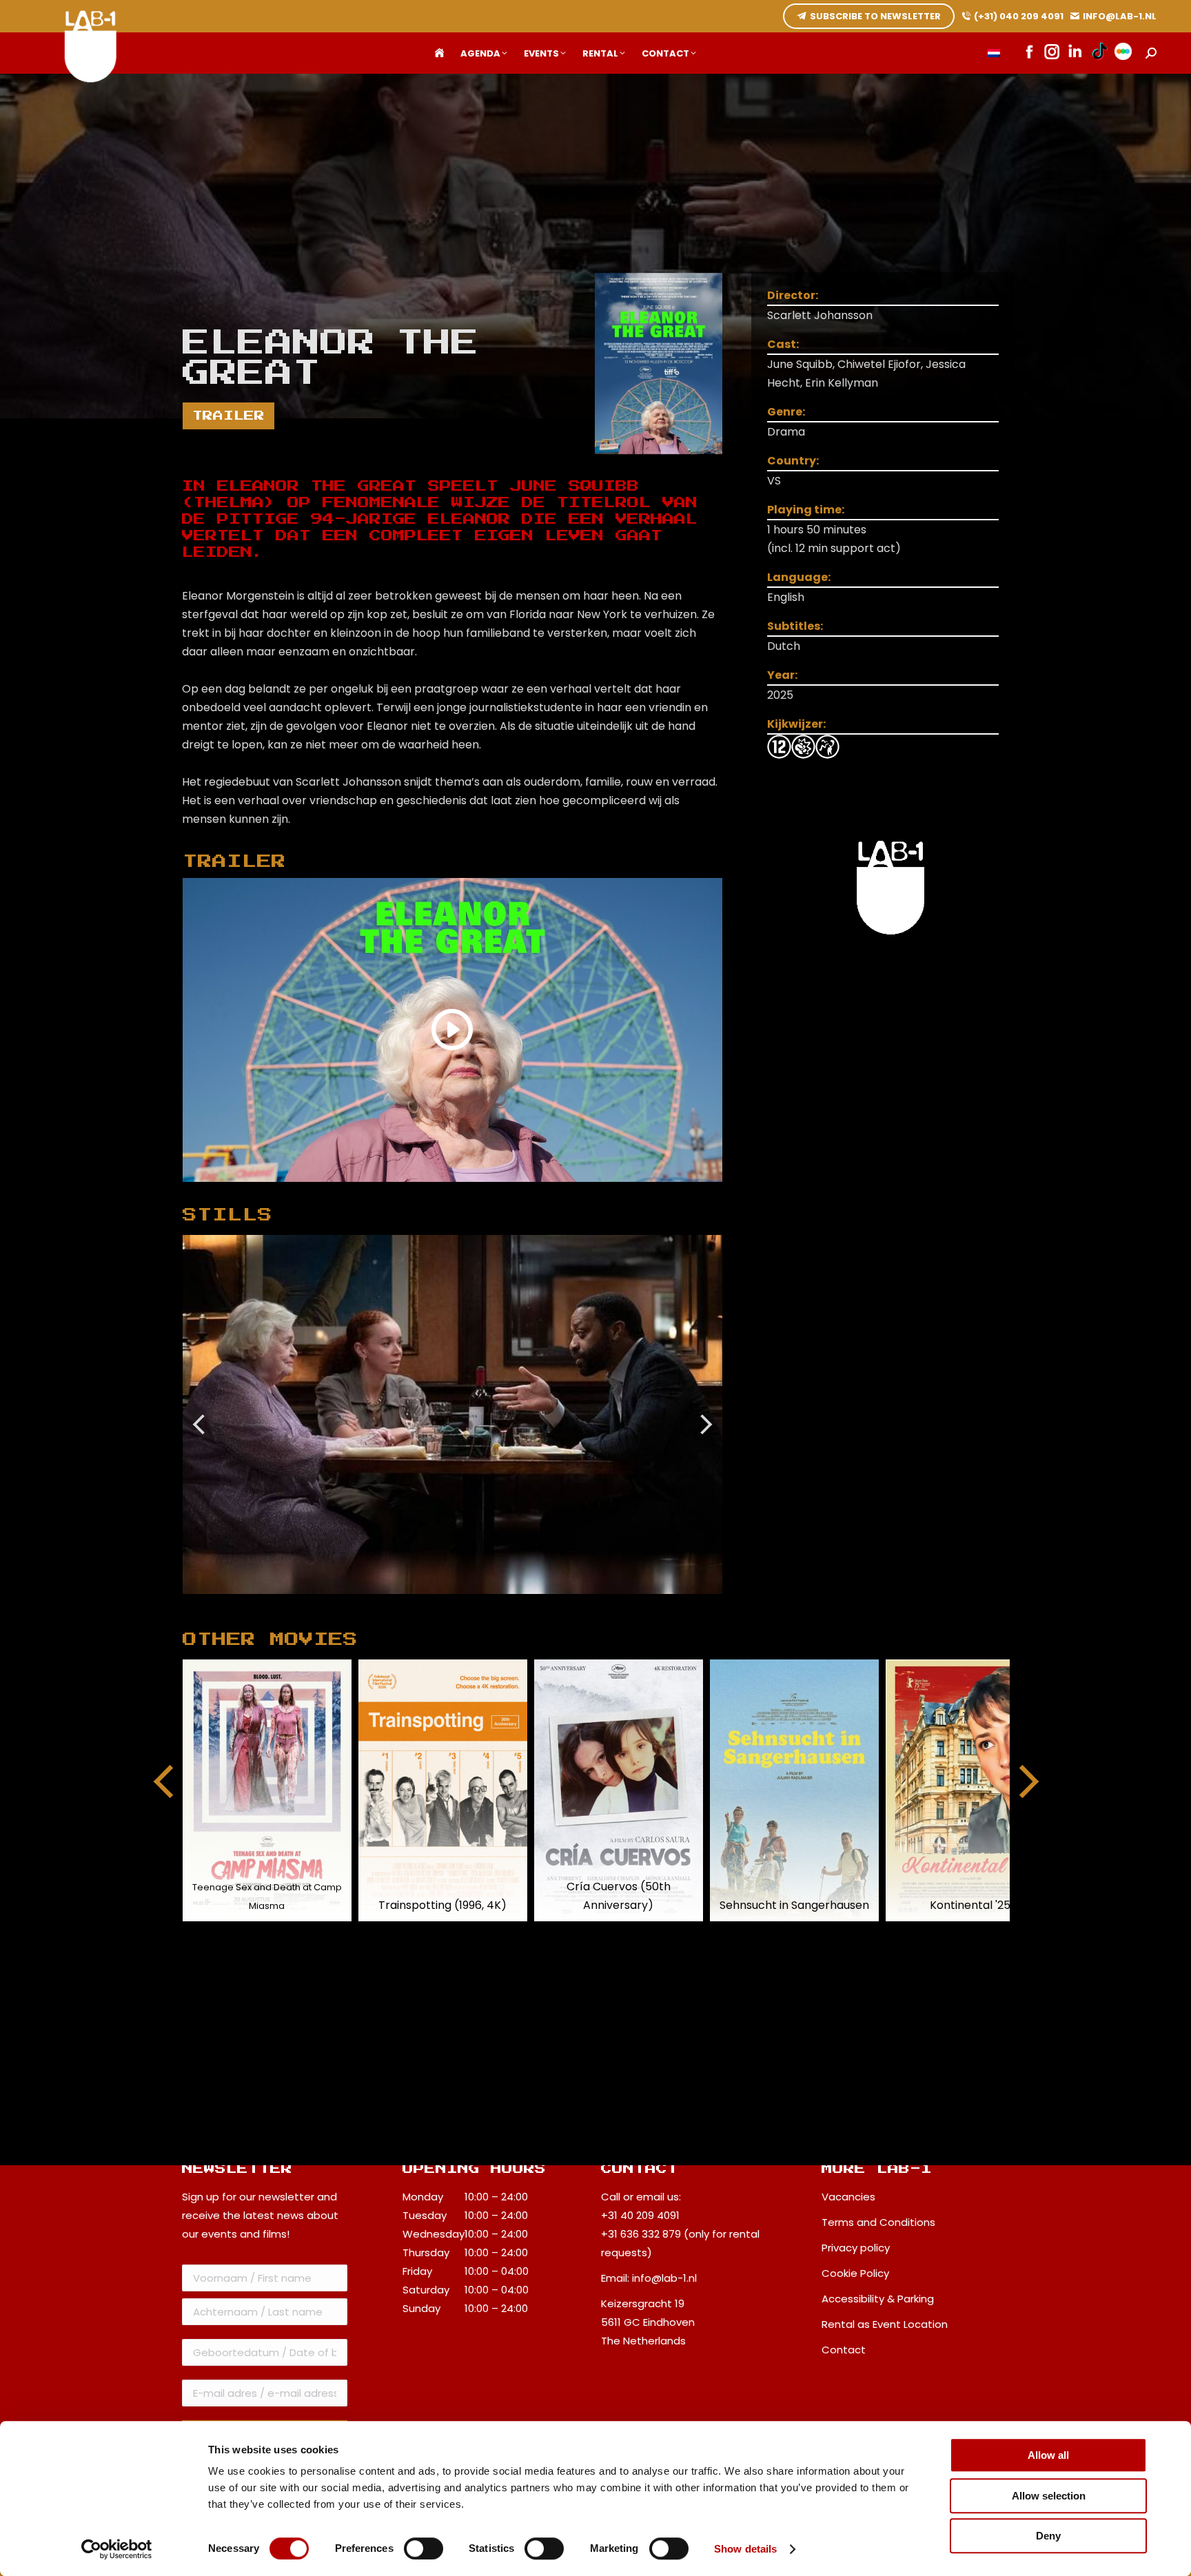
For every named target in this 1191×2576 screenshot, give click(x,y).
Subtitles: (795, 626)
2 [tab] (425, 1604)
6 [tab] (507, 1604)
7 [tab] (528, 1604)
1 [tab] (404, 1604)
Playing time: (806, 510)
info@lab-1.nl (664, 2278)
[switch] (424, 2548)
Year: (782, 675)
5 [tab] (487, 1604)
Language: (799, 577)
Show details (745, 2549)
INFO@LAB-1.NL (1120, 16)
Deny (1048, 2536)
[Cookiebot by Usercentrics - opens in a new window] (117, 2549)
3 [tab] (445, 1604)
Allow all (1048, 2455)
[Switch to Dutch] (994, 53)
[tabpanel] (453, 1414)
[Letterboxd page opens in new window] (1123, 53)
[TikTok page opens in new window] (1100, 53)
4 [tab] (466, 1604)
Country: (793, 461)
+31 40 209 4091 (640, 2215)
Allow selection (1049, 2496)
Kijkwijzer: (796, 724)
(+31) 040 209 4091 (1019, 16)
